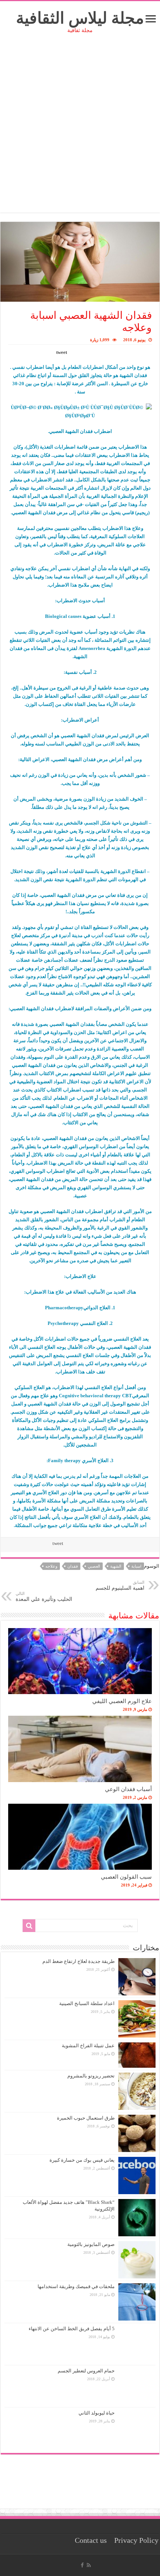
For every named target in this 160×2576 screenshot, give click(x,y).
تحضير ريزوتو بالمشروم (91, 2076)
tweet (62, 352)
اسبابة (136, 1566)
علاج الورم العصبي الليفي (122, 1701)
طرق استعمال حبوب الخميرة (86, 2118)
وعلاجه (51, 1566)
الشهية (116, 1566)
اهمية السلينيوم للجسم (120, 1585)
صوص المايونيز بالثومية (91, 2244)
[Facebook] (82, 2565)
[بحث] (29, 1926)
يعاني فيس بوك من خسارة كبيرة (82, 2160)
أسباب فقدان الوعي (128, 1789)
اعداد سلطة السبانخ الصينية (87, 2003)
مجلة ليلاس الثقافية (80, 18)
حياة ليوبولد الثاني (97, 2413)
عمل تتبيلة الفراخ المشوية (88, 2046)
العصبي (94, 1566)
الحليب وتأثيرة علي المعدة (44, 1597)
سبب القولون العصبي (126, 1877)
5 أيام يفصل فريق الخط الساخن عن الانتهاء (72, 2329)
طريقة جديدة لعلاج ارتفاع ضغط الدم (79, 1961)
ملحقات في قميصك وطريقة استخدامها (76, 2286)
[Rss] (89, 2565)
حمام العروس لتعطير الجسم (86, 2371)
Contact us (91, 2540)
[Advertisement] (80, 132)
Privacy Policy (136, 2540)
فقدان (73, 1566)
